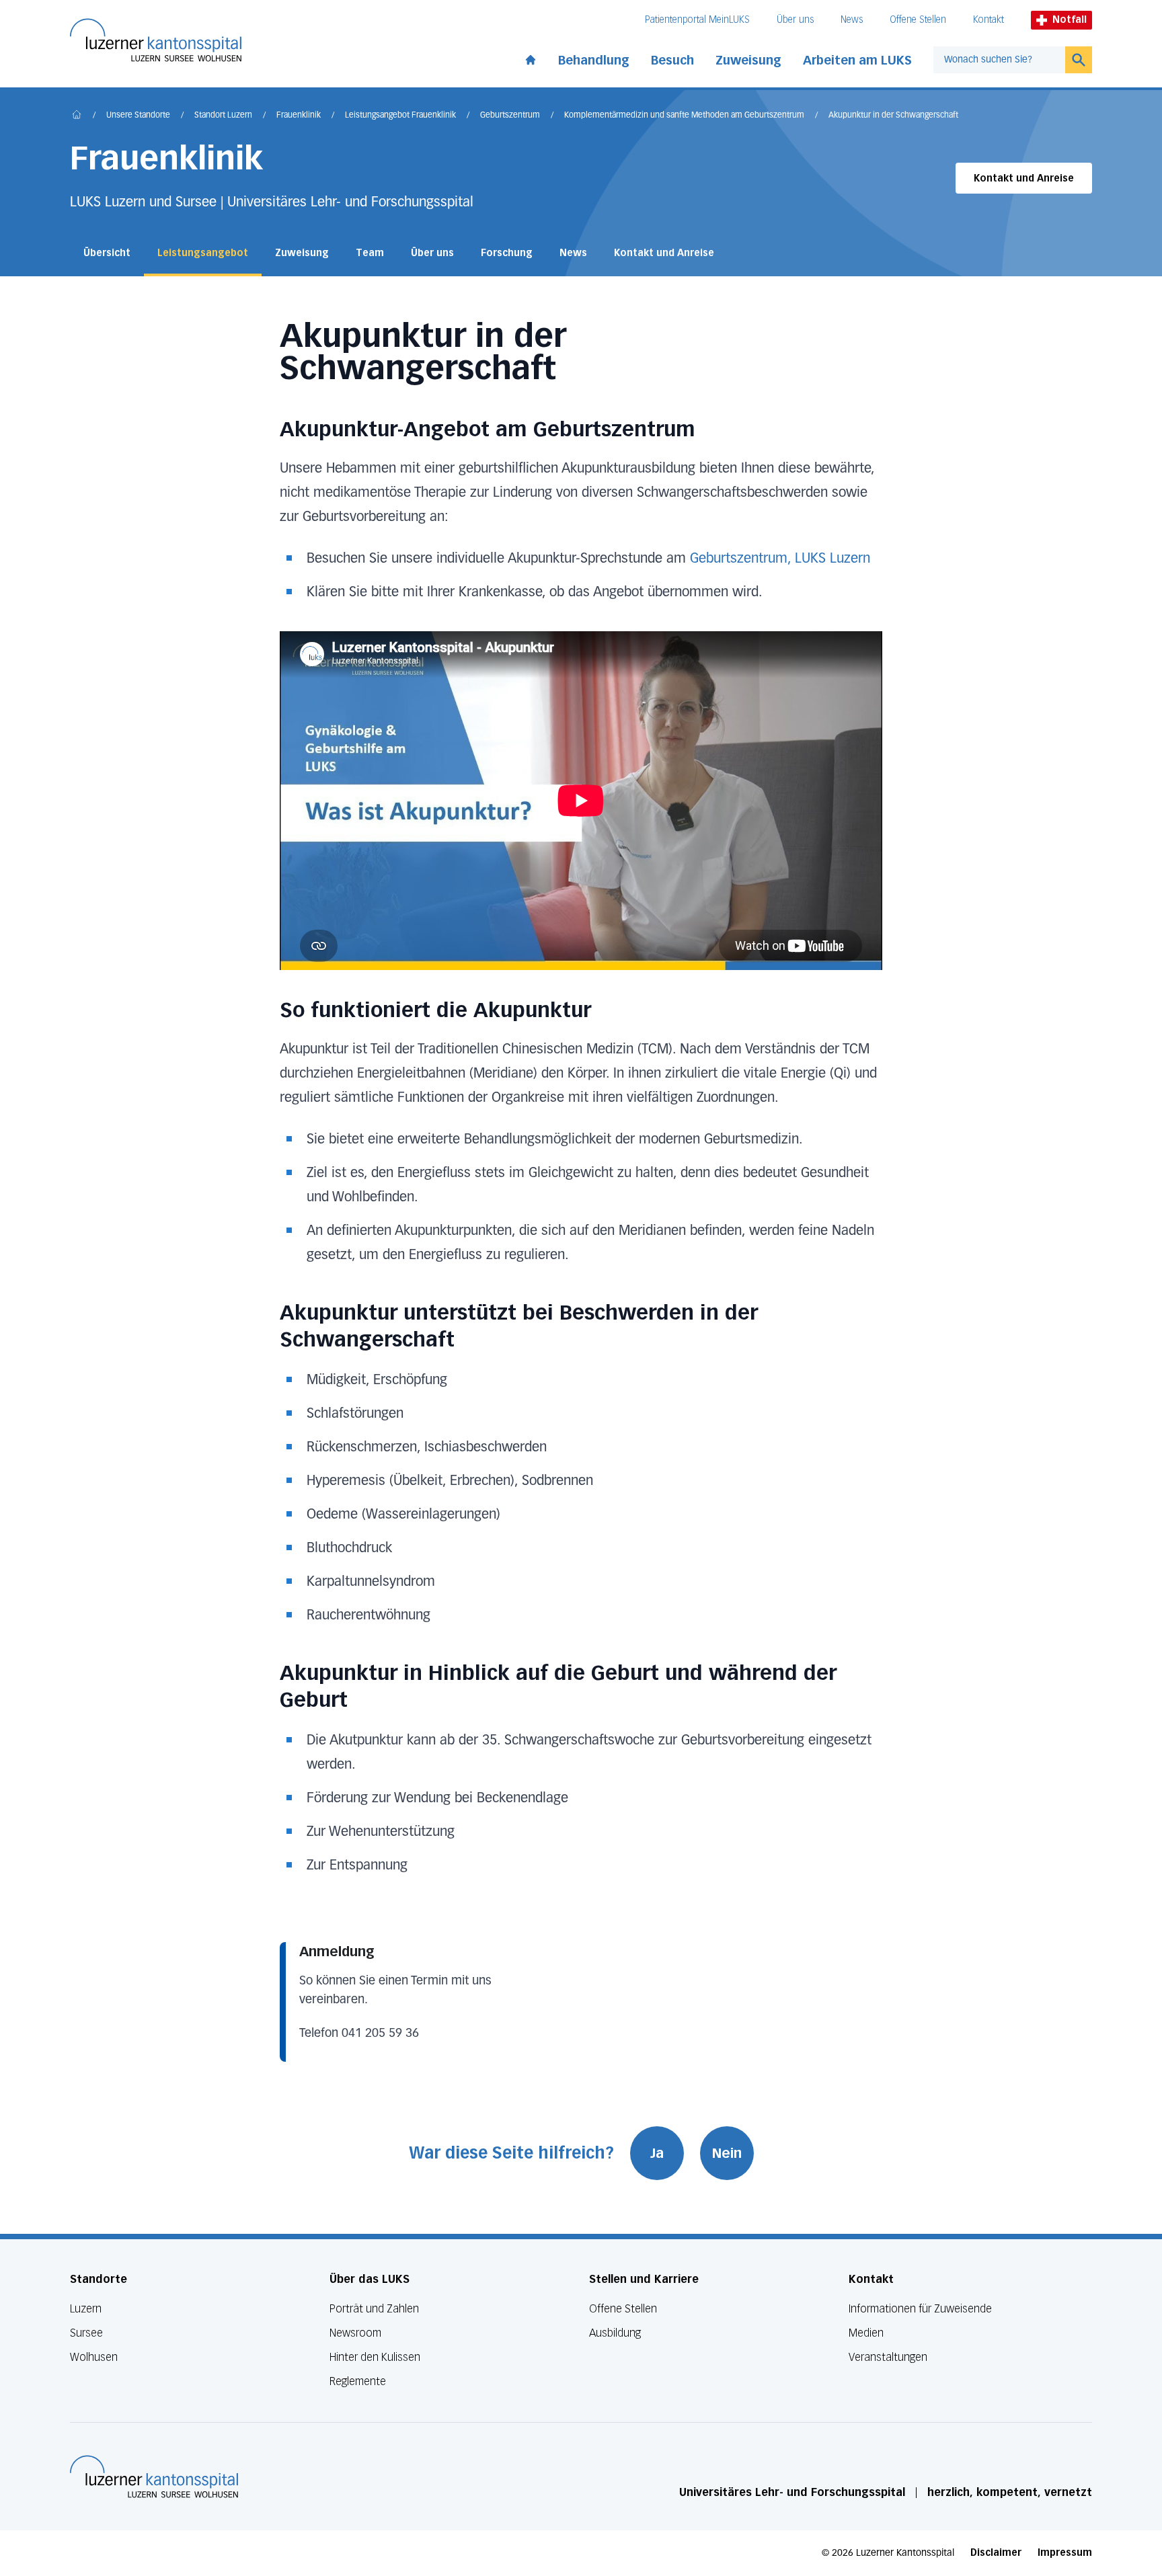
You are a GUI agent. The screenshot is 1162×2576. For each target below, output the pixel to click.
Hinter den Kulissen (375, 2357)
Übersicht (107, 253)
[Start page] (531, 57)
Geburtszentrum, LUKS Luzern (780, 559)
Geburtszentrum (510, 116)
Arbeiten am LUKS (857, 61)
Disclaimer (996, 2553)
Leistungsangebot (203, 253)
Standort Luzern (223, 116)
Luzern (86, 2309)
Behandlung (594, 61)
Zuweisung (748, 61)
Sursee (86, 2333)
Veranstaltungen (888, 2357)
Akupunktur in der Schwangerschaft (893, 116)
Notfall (1070, 20)
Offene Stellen (918, 20)
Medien (866, 2333)
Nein (727, 2153)
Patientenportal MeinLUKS (697, 20)
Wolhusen (94, 2357)
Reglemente (358, 2381)
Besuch (672, 61)
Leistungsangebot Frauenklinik (400, 116)
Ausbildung (615, 2333)
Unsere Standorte (138, 116)
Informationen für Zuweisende (920, 2309)
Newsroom (355, 2333)
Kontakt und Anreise (1024, 178)
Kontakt (989, 20)
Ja (657, 2153)
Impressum (1065, 2553)
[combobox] (999, 60)
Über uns (795, 20)
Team (370, 253)
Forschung (507, 253)
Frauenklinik (299, 116)
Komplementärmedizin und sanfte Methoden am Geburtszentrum (684, 116)
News (852, 20)
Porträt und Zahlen (374, 2309)
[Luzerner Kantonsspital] (154, 2477)
